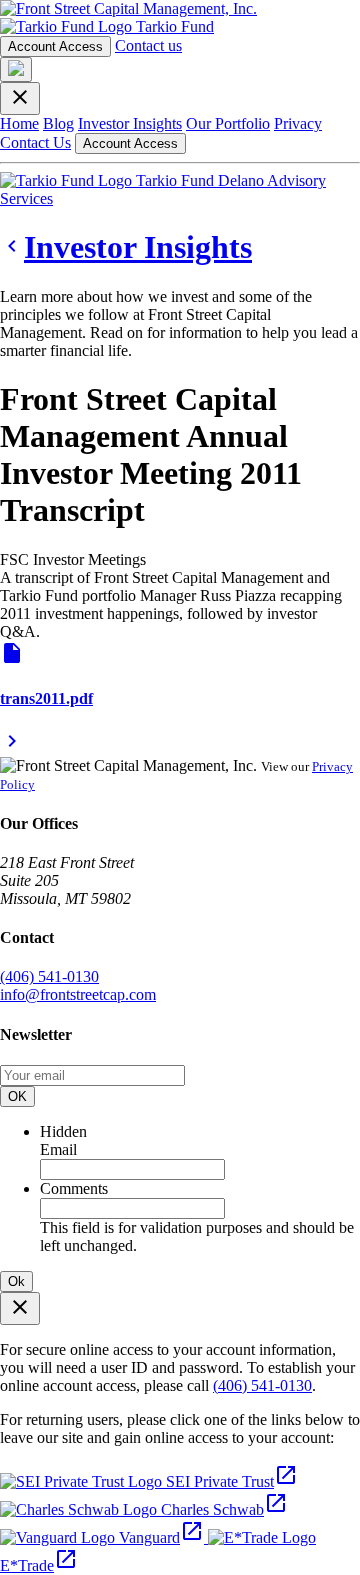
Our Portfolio (228, 123)
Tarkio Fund (173, 26)
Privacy (298, 123)
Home (19, 123)
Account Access (55, 46)
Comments (74, 1188)
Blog (58, 123)
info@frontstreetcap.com (78, 994)
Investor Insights (130, 123)
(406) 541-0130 (49, 976)
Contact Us (35, 142)
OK (17, 1096)
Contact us (148, 45)
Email (58, 1149)
